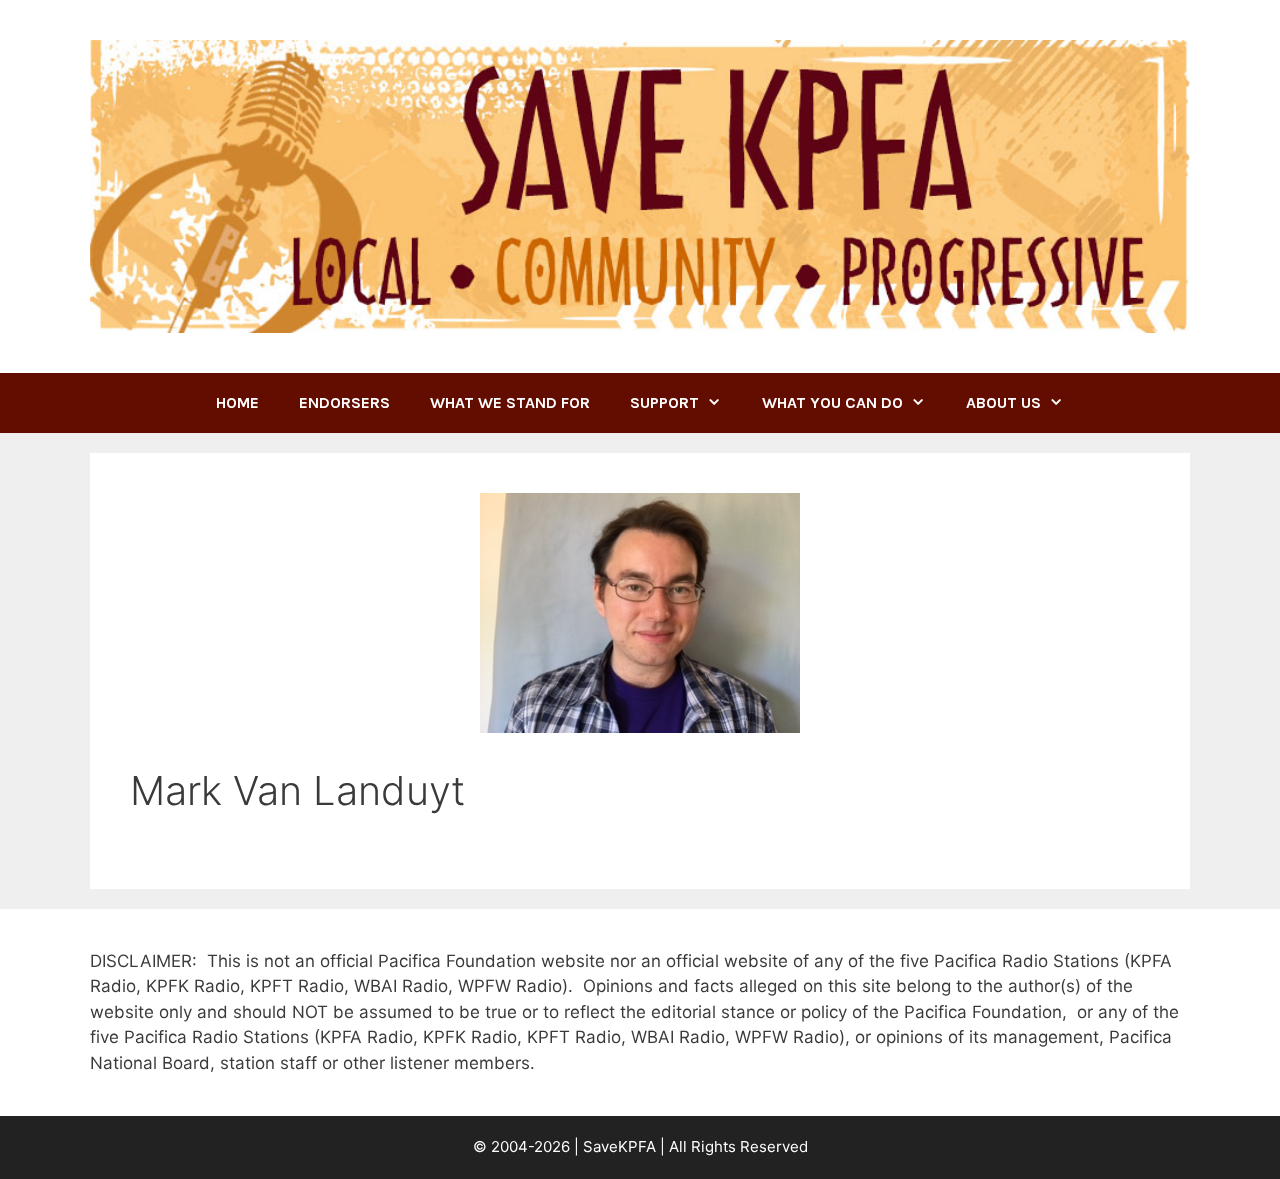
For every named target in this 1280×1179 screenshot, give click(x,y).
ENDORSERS (344, 402)
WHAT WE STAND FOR (510, 402)
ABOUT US (1003, 402)
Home (237, 402)
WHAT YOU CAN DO (832, 402)
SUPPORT (664, 402)
